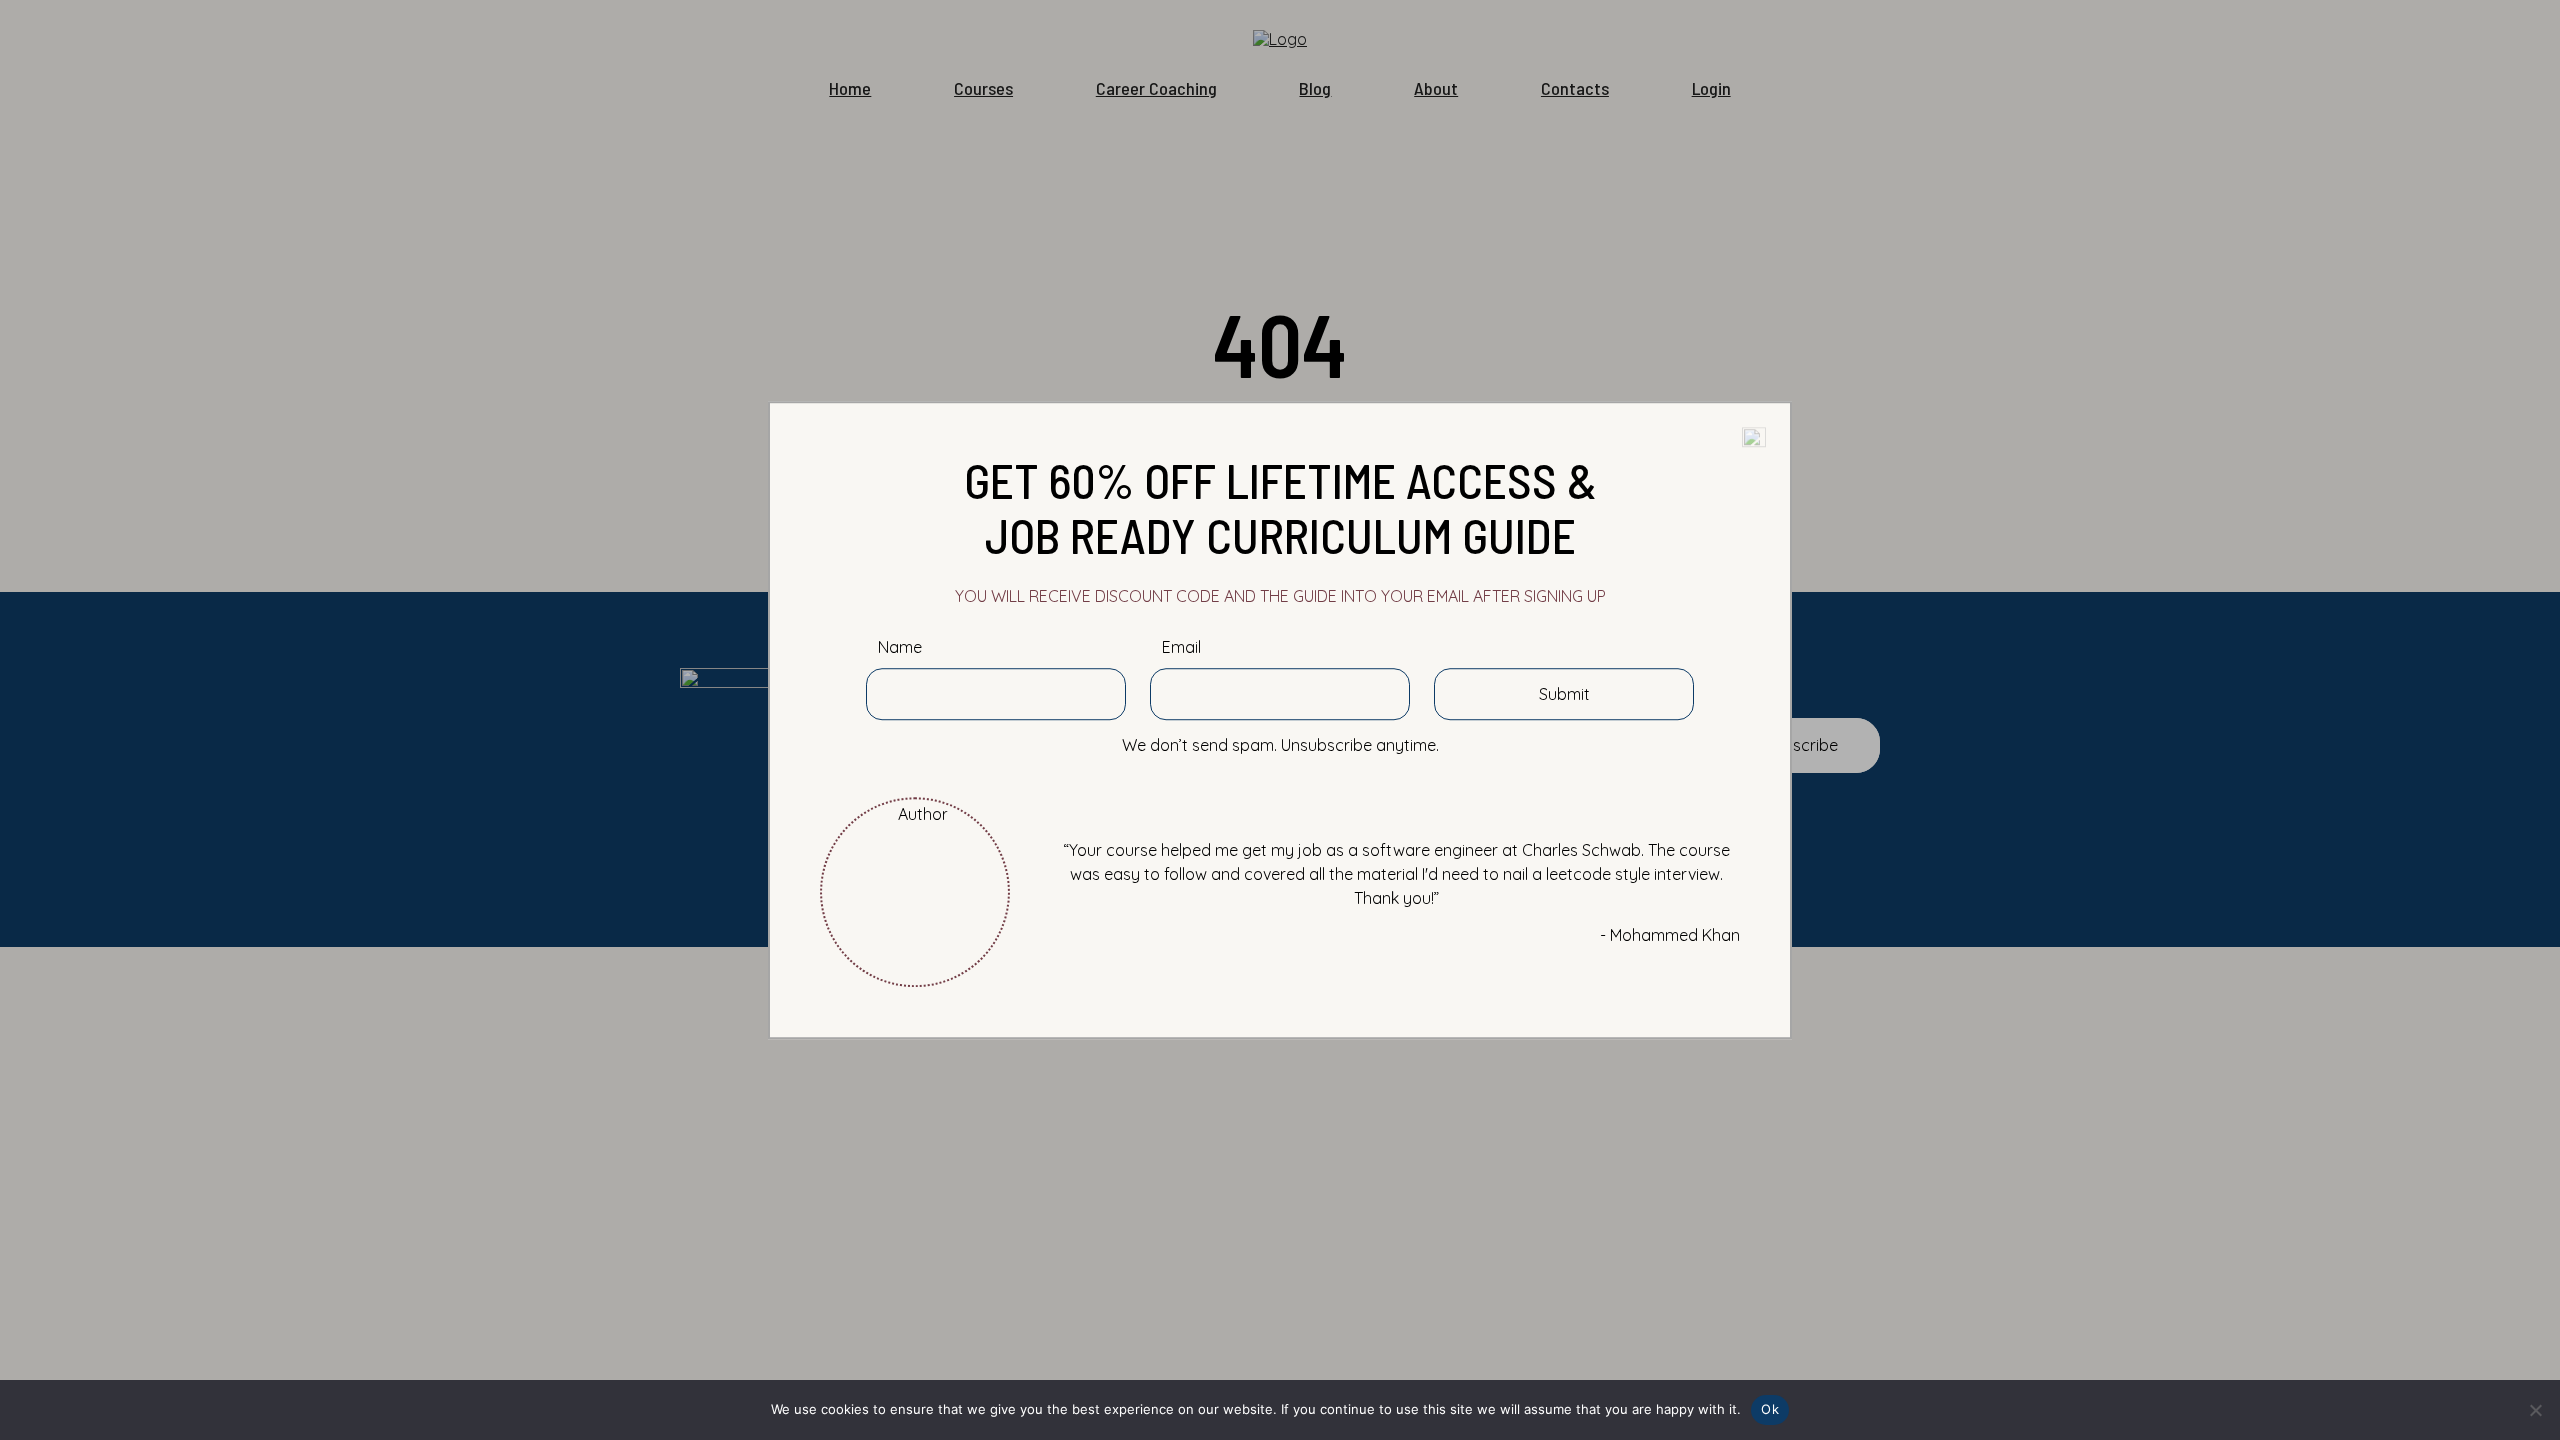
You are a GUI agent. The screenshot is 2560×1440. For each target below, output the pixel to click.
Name (900, 647)
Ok (1770, 1409)
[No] (2535, 1410)
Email (1181, 647)
